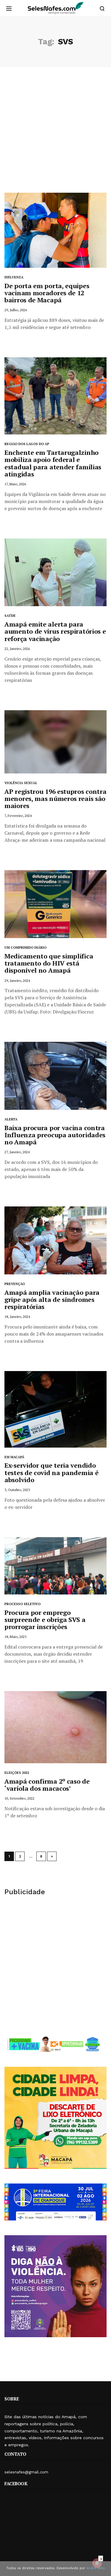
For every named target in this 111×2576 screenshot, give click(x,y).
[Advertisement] (55, 134)
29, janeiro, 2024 (17, 980)
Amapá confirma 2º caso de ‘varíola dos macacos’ (47, 1785)
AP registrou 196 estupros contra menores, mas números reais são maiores (55, 798)
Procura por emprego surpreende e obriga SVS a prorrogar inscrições (45, 1619)
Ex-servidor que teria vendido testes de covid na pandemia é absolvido (51, 1472)
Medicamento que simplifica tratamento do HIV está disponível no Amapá (49, 963)
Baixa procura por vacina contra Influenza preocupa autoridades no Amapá (55, 1135)
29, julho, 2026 (16, 310)
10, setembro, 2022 (19, 1798)
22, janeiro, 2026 (17, 649)
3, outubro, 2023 (17, 1490)
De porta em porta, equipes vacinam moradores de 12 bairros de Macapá (47, 293)
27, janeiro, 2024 (17, 1152)
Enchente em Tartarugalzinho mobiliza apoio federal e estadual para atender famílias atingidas (53, 463)
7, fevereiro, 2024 (18, 816)
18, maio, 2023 (15, 1637)
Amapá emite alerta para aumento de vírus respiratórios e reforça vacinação (55, 631)
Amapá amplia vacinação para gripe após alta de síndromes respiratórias (52, 1299)
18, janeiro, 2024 (17, 1317)
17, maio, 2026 (15, 484)
